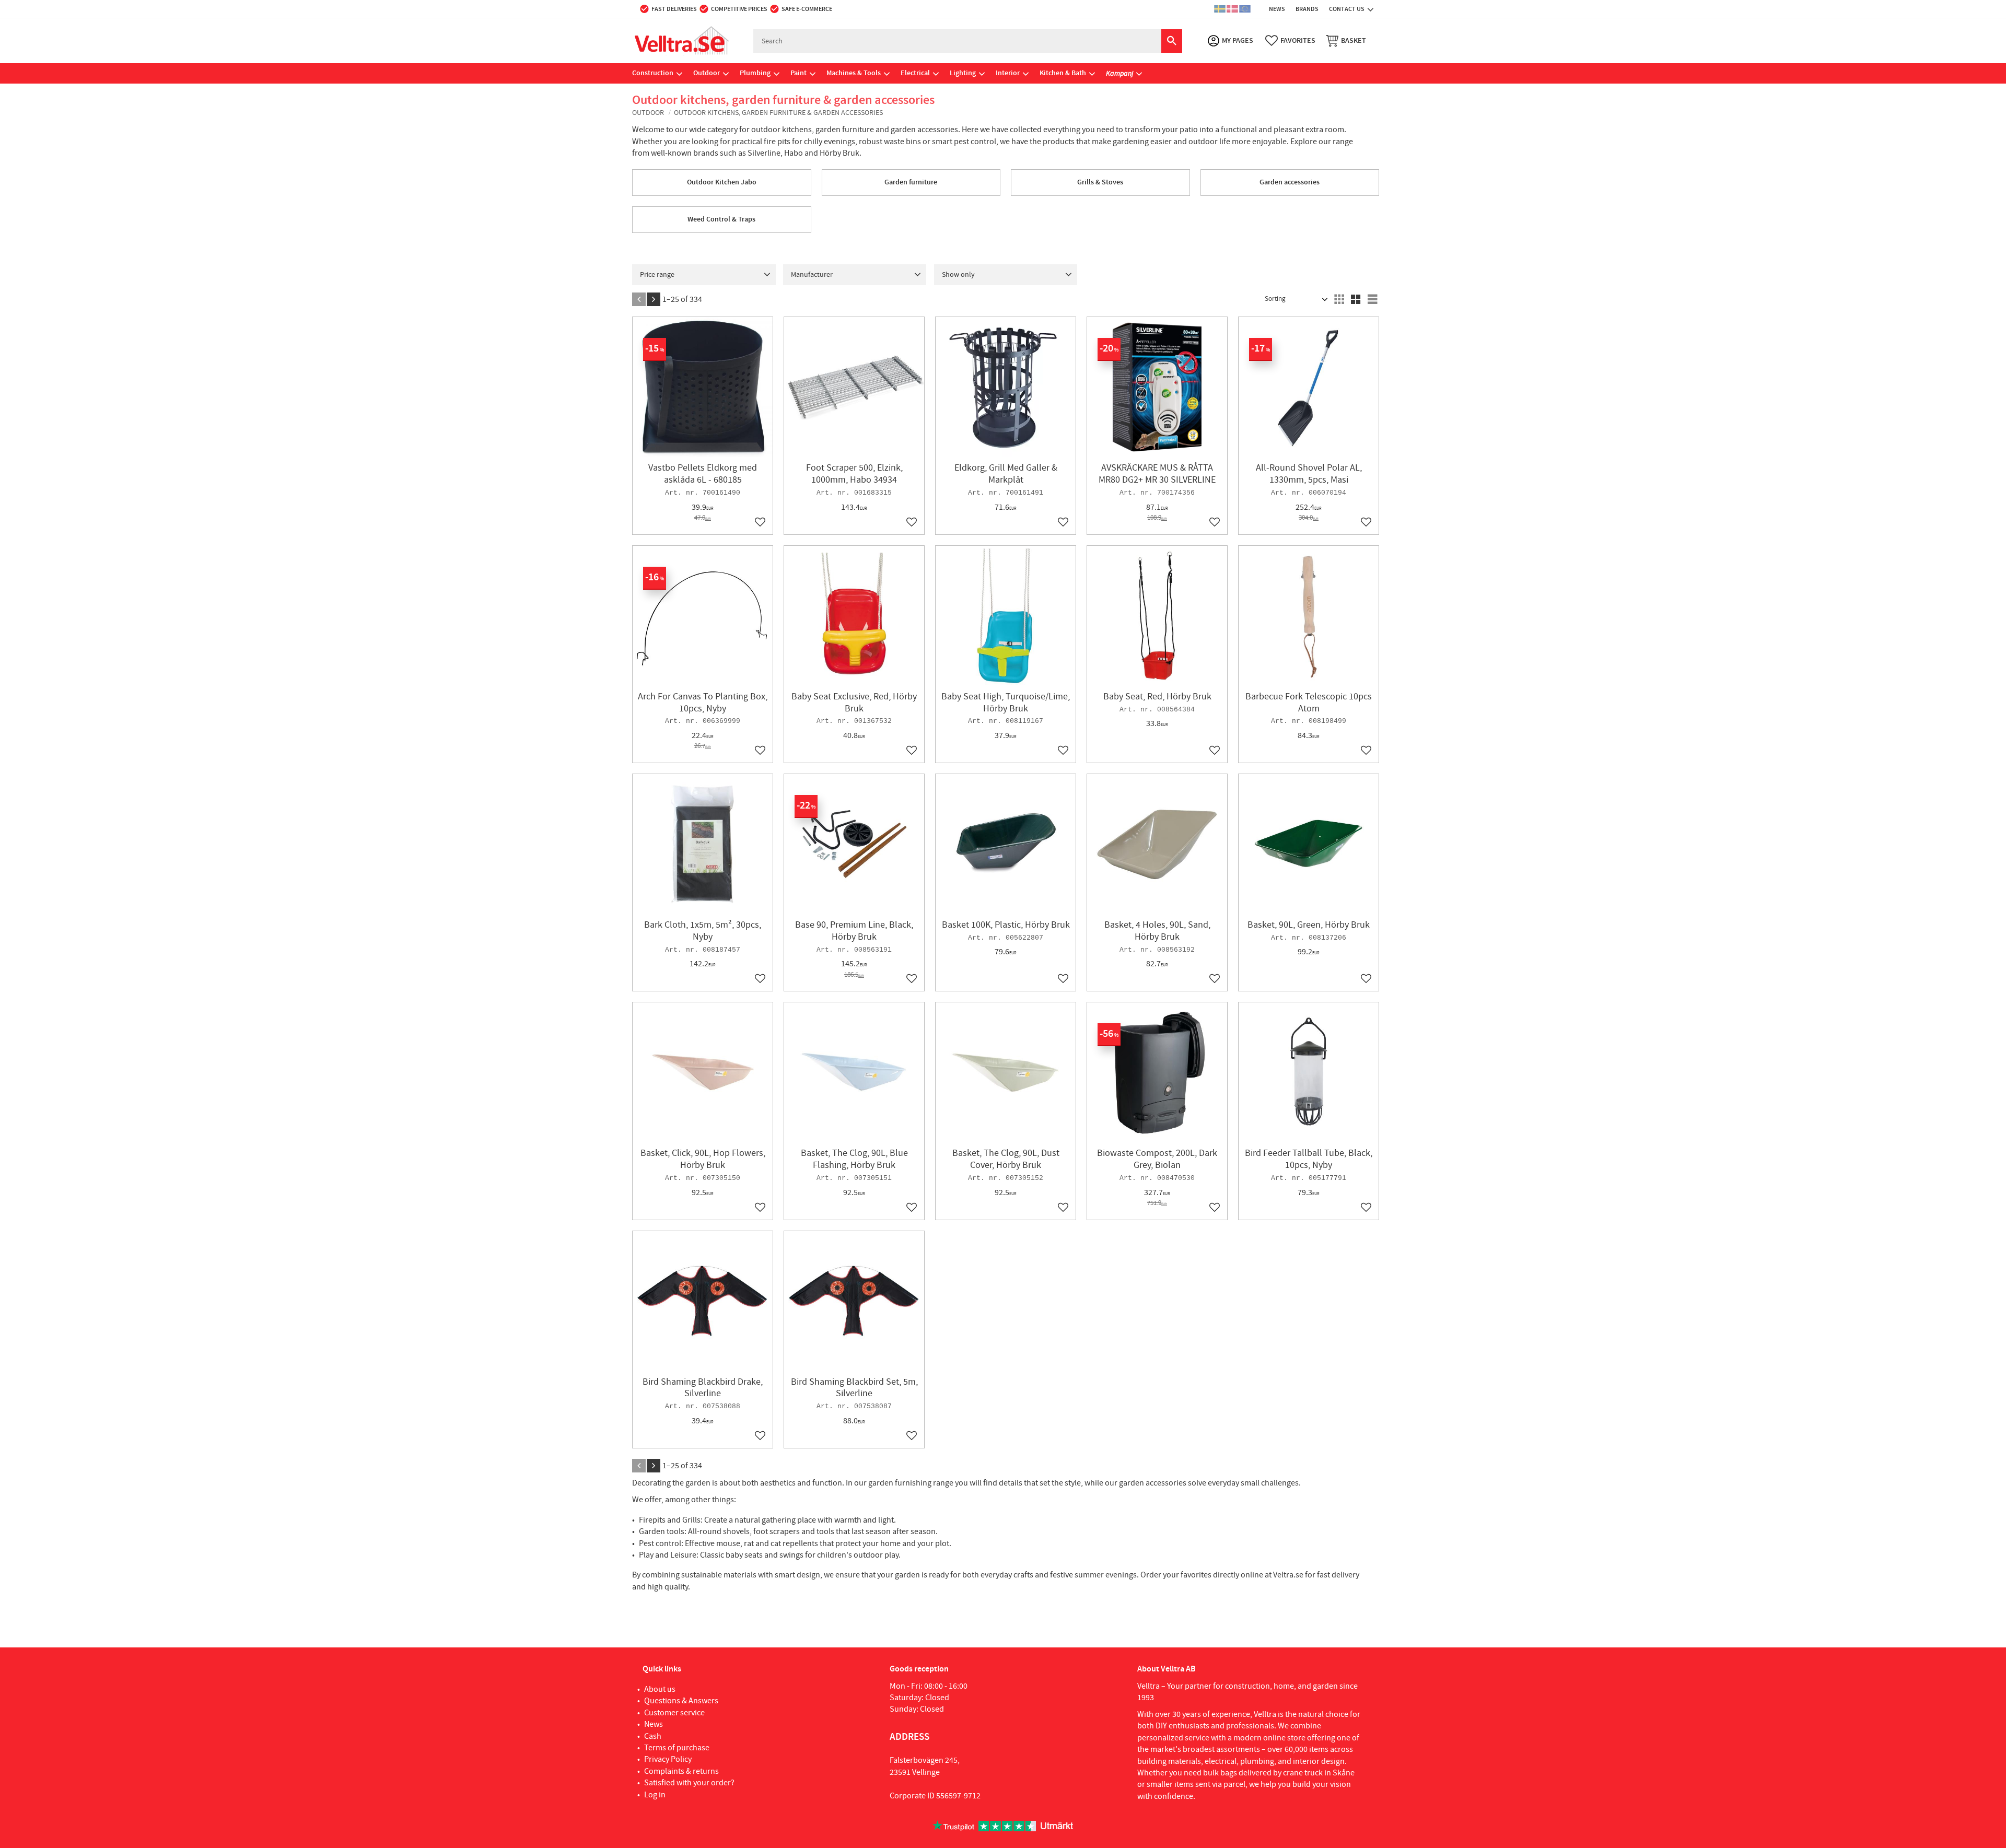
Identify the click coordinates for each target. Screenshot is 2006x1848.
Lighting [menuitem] (963, 73)
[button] (1290, 41)
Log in (655, 1795)
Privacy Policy (668, 1759)
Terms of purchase (677, 1748)
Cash (653, 1736)
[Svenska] (1220, 9)
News (654, 1724)
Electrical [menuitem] (915, 73)
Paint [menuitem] (798, 73)
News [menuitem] (1277, 9)
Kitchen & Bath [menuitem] (1063, 73)
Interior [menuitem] (1008, 73)
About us (660, 1689)
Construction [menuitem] (653, 73)
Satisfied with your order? (689, 1783)
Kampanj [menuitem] (1119, 73)
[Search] (1172, 41)
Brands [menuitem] (1307, 9)
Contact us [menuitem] (1347, 9)
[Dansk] (1232, 9)
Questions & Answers (681, 1701)
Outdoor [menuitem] (707, 73)
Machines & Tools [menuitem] (854, 73)
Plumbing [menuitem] (755, 73)
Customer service (674, 1713)
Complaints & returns (681, 1771)
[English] (1245, 9)
